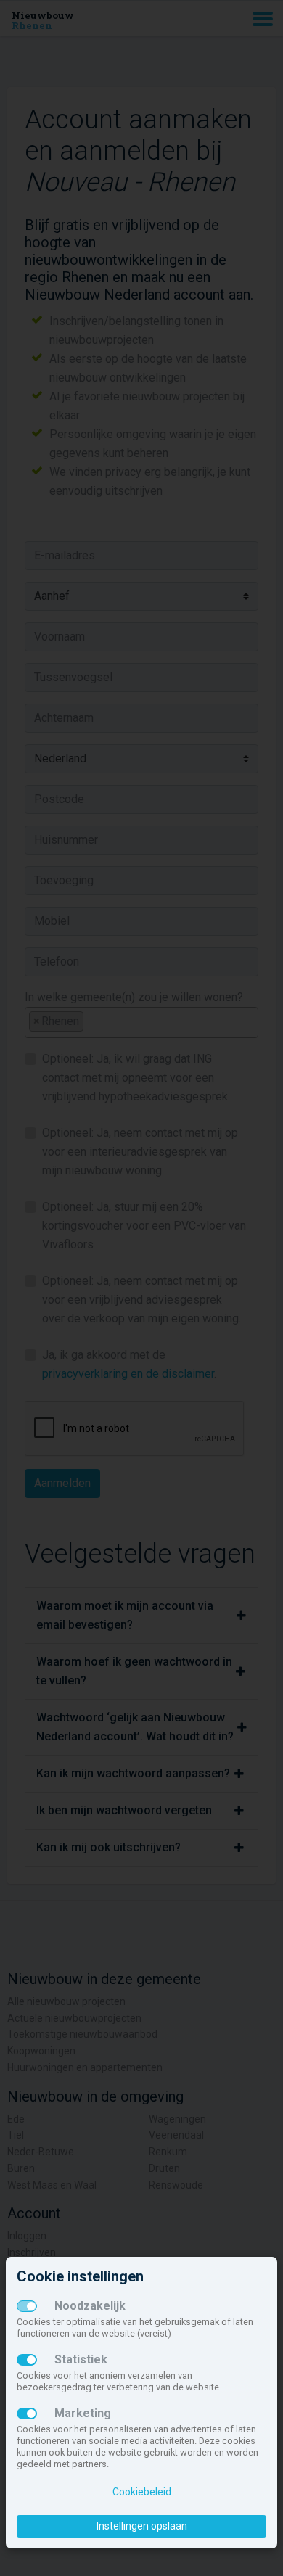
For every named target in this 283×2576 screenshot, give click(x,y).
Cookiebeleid (142, 2492)
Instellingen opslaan (142, 2526)
